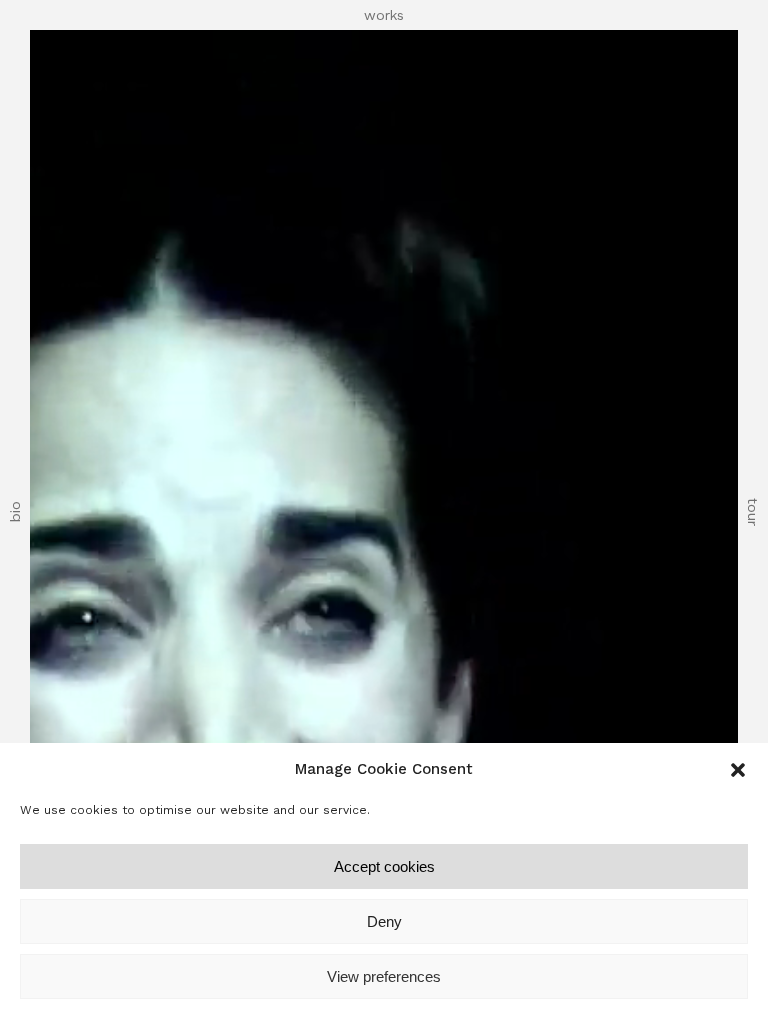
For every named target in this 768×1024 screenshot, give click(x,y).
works (384, 15)
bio (15, 512)
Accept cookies (384, 866)
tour (753, 512)
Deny (384, 921)
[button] (738, 770)
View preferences (384, 976)
